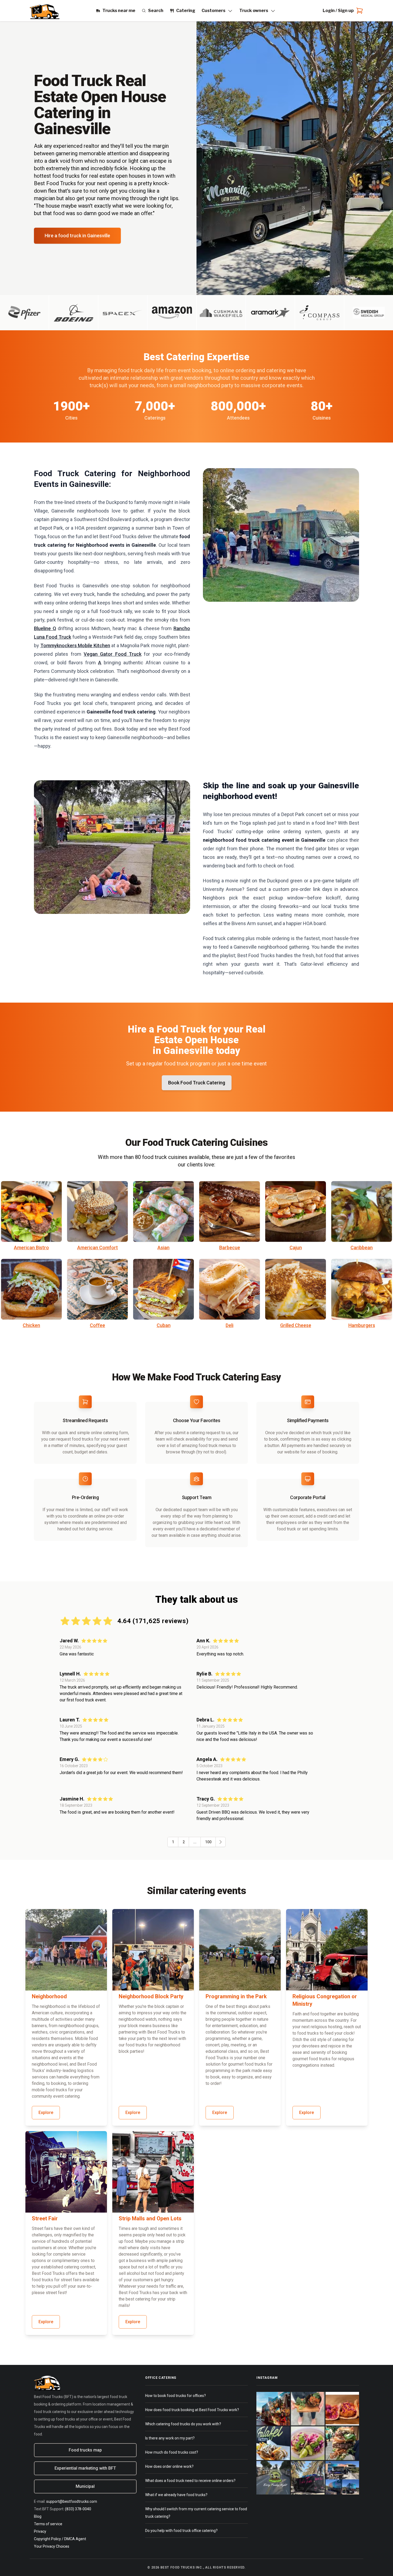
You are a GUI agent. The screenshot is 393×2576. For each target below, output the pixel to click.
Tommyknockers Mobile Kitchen (75, 645)
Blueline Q (45, 628)
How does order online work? (169, 2466)
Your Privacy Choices (52, 2546)
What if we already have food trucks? (176, 2495)
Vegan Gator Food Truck (113, 654)
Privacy (40, 2531)
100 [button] (208, 1842)
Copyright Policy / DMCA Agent (60, 2539)
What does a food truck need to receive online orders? (190, 2481)
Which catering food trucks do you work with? (183, 2424)
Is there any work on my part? (170, 2438)
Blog (38, 2516)
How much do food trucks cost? (172, 2452)
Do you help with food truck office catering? (181, 2531)
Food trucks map (85, 2450)
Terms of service (48, 2524)
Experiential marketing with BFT (85, 2468)
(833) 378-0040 (78, 2509)
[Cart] (359, 11)
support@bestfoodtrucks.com (72, 2501)
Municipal (85, 2486)
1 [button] (173, 1842)
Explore (46, 2113)
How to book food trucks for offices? (176, 2396)
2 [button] (184, 1842)
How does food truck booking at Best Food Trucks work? (192, 2410)
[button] (220, 1842)
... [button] (195, 1842)
